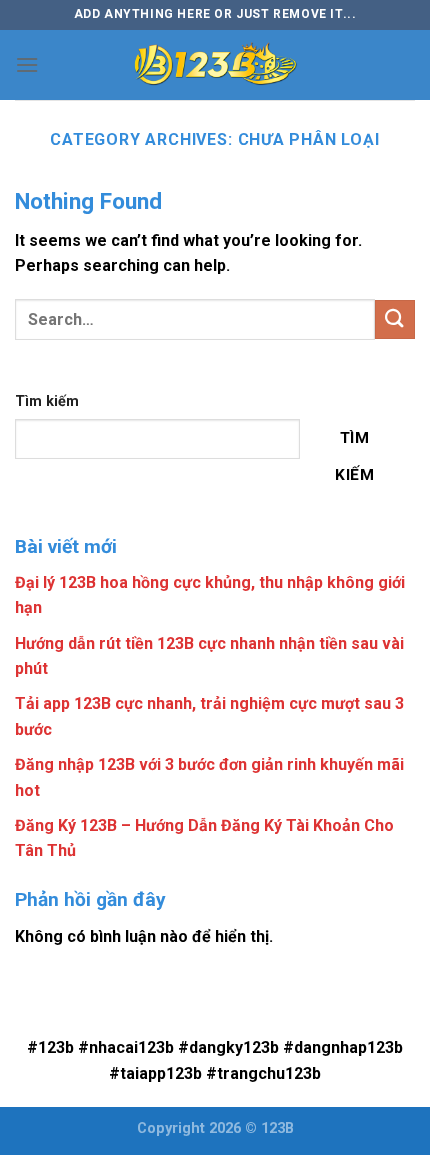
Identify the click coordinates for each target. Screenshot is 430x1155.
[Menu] (27, 64)
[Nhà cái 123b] (215, 64)
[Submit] (395, 319)
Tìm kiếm (47, 401)
